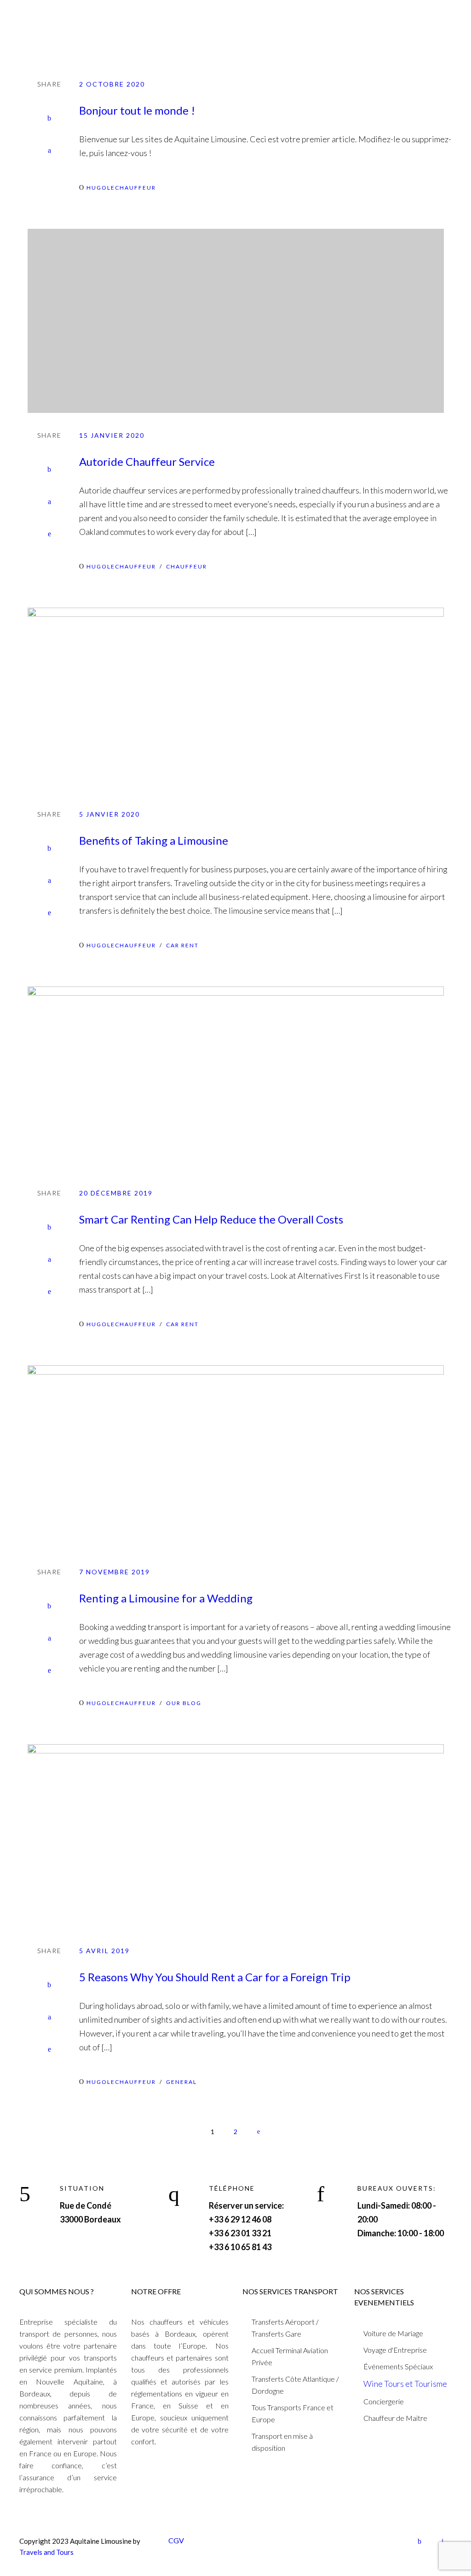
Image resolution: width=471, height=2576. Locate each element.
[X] (49, 151)
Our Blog (184, 1703)
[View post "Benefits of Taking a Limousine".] (235, 700)
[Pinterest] (49, 534)
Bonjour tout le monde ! (137, 110)
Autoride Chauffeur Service (147, 461)
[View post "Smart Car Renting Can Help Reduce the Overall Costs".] (235, 1079)
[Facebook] (49, 118)
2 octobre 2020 (112, 84)
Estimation (429, 20)
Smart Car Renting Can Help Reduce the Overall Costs (211, 1219)
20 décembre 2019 (116, 1193)
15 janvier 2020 (112, 435)
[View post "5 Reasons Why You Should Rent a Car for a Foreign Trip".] (235, 1836)
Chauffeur (187, 566)
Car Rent (182, 945)
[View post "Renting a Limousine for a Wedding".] (235, 1457)
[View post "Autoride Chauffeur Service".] (235, 321)
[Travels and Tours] (57, 22)
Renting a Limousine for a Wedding (166, 1598)
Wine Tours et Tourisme (405, 2384)
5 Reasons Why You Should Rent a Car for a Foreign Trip (215, 1977)
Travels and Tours (46, 2552)
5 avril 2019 (104, 1951)
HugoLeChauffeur (121, 188)
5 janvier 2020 (109, 814)
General (181, 2082)
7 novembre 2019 (115, 1572)
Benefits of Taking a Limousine (154, 840)
